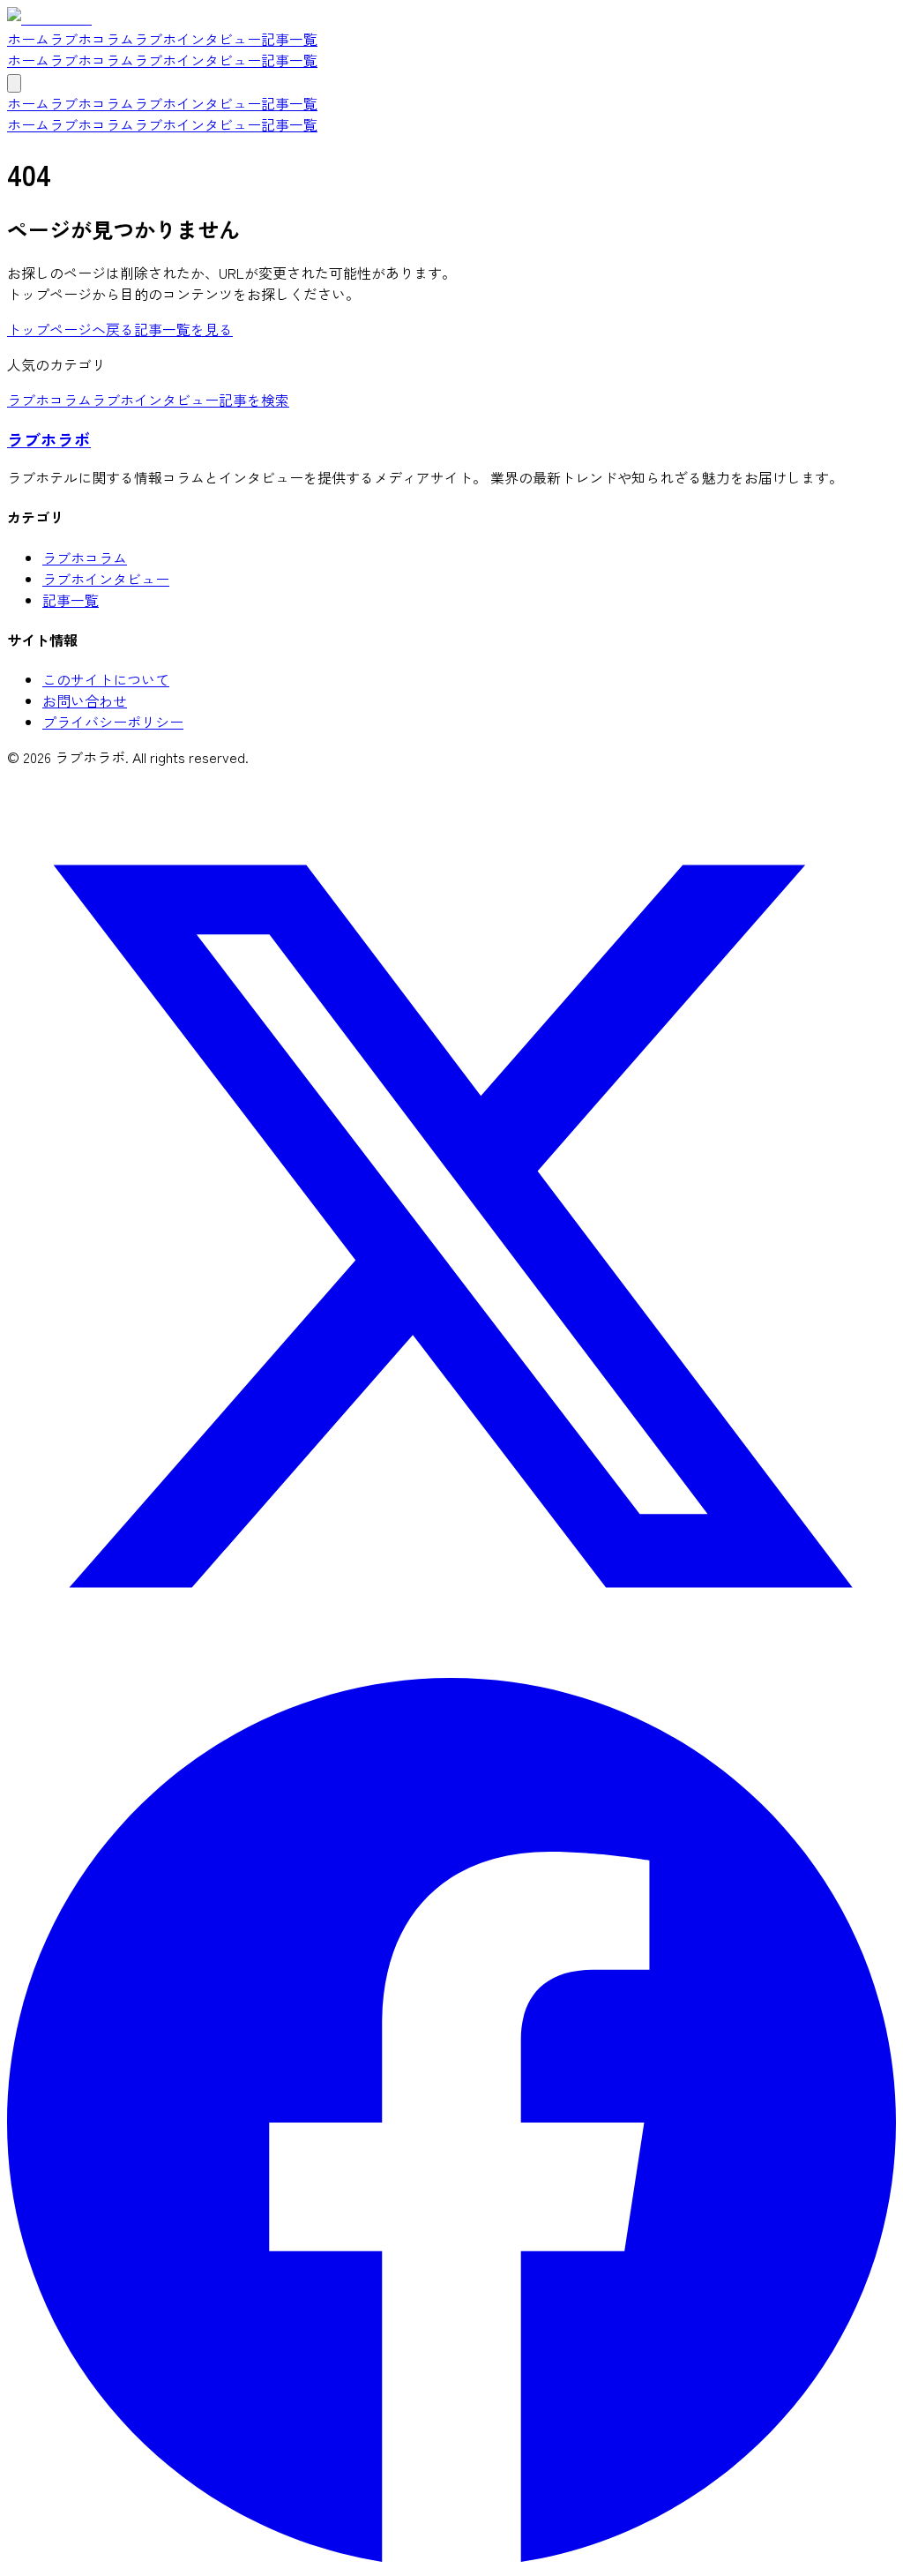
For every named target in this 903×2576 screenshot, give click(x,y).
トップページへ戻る (71, 329)
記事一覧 (289, 60)
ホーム (28, 60)
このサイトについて (106, 679)
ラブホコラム (92, 60)
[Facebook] (451, 2558)
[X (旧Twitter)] (451, 1665)
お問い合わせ (85, 700)
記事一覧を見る (183, 329)
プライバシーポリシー (113, 722)
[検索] (14, 83)
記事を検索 (254, 400)
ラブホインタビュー (198, 60)
